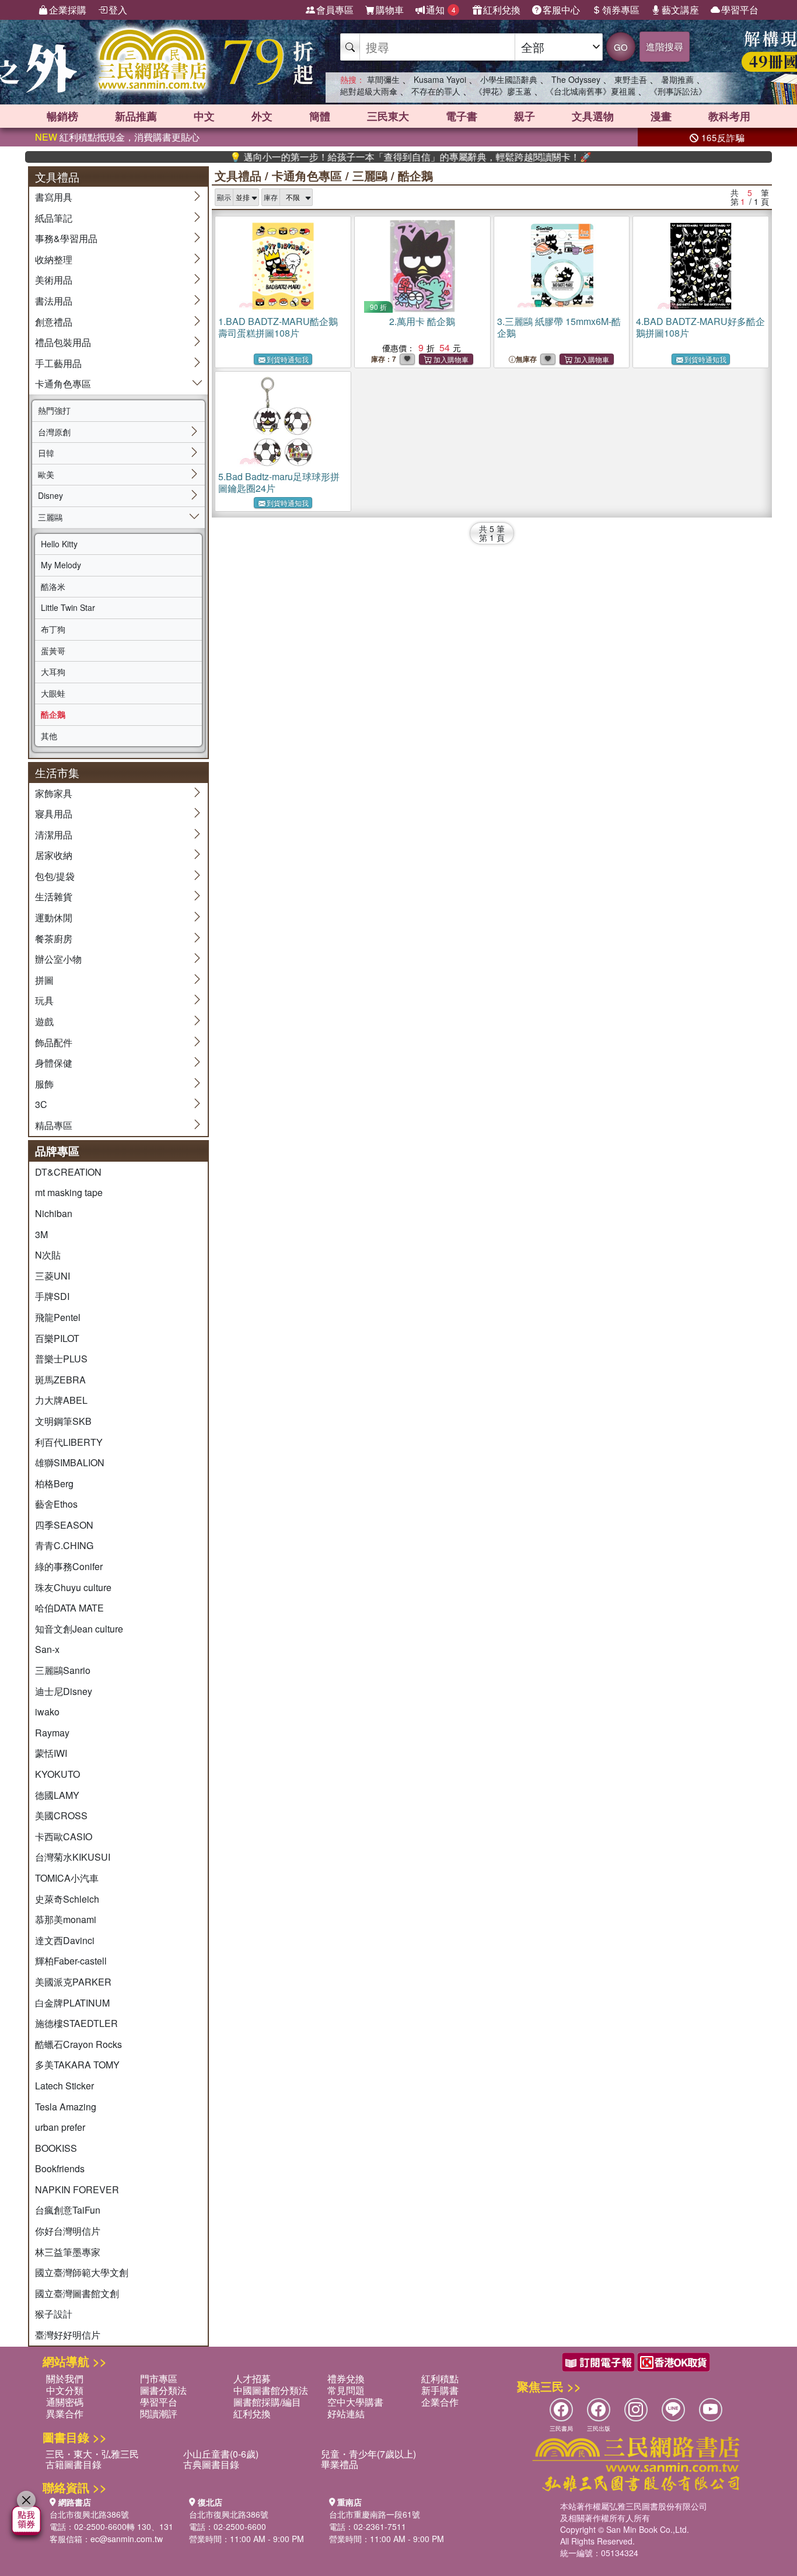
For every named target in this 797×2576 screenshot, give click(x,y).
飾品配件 (54, 1042)
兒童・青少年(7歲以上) (368, 2454)
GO (621, 47)
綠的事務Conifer (69, 1566)
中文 (204, 116)
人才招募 (252, 2378)
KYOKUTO (57, 1774)
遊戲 (44, 1021)
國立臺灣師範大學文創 (82, 2272)
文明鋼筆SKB (63, 1421)
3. (559, 327)
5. (279, 482)
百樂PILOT (57, 1338)
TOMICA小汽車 (67, 1878)
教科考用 (729, 116)
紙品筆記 (54, 218)
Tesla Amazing (66, 2107)
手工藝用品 (58, 363)
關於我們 (65, 2378)
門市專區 (159, 2378)
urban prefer (60, 2127)
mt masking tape (69, 1192)
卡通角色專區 (63, 384)
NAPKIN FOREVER (77, 2189)
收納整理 (54, 259)
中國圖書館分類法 (271, 2390)
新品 (136, 116)
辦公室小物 (58, 959)
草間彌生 (383, 79)
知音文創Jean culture (79, 1629)
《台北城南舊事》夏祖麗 (590, 91)
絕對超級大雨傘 (369, 91)
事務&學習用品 (66, 238)
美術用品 (54, 280)
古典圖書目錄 (211, 2464)
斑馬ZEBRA (60, 1380)
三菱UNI (53, 1276)
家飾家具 (54, 793)
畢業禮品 (340, 2464)
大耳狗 (53, 672)
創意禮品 (54, 322)
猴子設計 (54, 2314)
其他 (49, 736)
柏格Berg (54, 1483)
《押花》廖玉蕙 (503, 91)
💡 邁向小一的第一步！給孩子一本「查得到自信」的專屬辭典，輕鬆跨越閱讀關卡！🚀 (366, 157)
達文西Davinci (65, 1940)
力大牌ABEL (61, 1400)
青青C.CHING (64, 1545)
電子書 (462, 116)
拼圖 (44, 980)
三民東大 (388, 116)
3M (41, 1234)
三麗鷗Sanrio (63, 1670)
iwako (47, 1712)
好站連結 (346, 2414)
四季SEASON (64, 1525)
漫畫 (661, 116)
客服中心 (561, 10)
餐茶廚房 (54, 939)
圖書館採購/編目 (267, 2402)
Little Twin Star (68, 607)
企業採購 (68, 10)
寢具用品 (54, 814)
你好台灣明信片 (68, 2231)
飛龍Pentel (58, 1317)
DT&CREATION (68, 1172)
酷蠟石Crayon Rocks (78, 2044)
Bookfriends (60, 2168)
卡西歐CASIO (64, 1836)
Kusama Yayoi (440, 79)
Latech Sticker (64, 2086)
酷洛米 (53, 586)
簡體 (320, 116)
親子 (525, 116)
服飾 (44, 1084)
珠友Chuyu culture (73, 1587)
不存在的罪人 (436, 91)
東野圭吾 (631, 79)
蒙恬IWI (51, 1753)
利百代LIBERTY (69, 1442)
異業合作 (65, 2414)
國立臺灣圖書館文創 (77, 2293)
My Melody (61, 565)
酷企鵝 (53, 714)
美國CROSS (61, 1815)
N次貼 (48, 1255)
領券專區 (621, 10)
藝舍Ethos (56, 1504)
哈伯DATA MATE (69, 1608)
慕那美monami (66, 1919)
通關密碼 (65, 2402)
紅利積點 (440, 2378)
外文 (262, 116)
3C (41, 1104)
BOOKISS (56, 2148)
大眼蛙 (53, 693)
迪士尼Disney (64, 1691)
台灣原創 (54, 432)
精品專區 (54, 1125)
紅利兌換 (502, 10)
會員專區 (335, 10)
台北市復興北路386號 (89, 2514)
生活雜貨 (54, 896)
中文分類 (65, 2390)
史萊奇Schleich (67, 1899)
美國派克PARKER (73, 1982)
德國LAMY (57, 1795)
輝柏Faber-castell (71, 1961)
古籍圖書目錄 (74, 2464)
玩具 (44, 1000)
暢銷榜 (62, 116)
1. (278, 327)
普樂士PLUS (61, 1359)
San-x (47, 1649)
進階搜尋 (665, 46)
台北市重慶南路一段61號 (375, 2514)
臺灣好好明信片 (68, 2335)
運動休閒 (54, 917)
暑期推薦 (677, 79)
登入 (118, 10)
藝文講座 (680, 10)
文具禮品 (238, 175)
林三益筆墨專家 (68, 2252)
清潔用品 (54, 835)
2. (422, 321)
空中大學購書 (355, 2402)
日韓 (46, 453)
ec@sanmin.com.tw (127, 2539)
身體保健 (54, 1063)
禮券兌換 (346, 2378)
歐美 (46, 474)
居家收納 (54, 855)
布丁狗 (53, 629)
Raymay (52, 1733)
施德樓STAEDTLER (76, 2023)
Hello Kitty (59, 544)
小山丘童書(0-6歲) (221, 2454)
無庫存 (526, 359)
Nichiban (54, 1213)
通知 (441, 10)
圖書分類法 (163, 2390)
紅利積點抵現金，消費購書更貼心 (117, 137)
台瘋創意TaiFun (68, 2210)
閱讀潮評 (159, 2414)
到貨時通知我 (288, 359)
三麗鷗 (50, 517)
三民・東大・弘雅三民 (92, 2454)
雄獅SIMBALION (70, 1462)
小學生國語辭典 (509, 79)
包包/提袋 (55, 876)
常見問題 (346, 2390)
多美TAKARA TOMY (77, 2065)
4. (700, 327)
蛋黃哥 (53, 651)
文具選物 (593, 116)
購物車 (390, 10)
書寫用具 (54, 197)
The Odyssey (576, 79)
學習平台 (740, 10)
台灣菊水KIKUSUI (73, 1857)
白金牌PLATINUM (72, 2003)
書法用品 (54, 301)
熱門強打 (54, 410)
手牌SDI (52, 1296)
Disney (50, 495)
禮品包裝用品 (63, 342)
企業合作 (440, 2402)
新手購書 (440, 2390)
